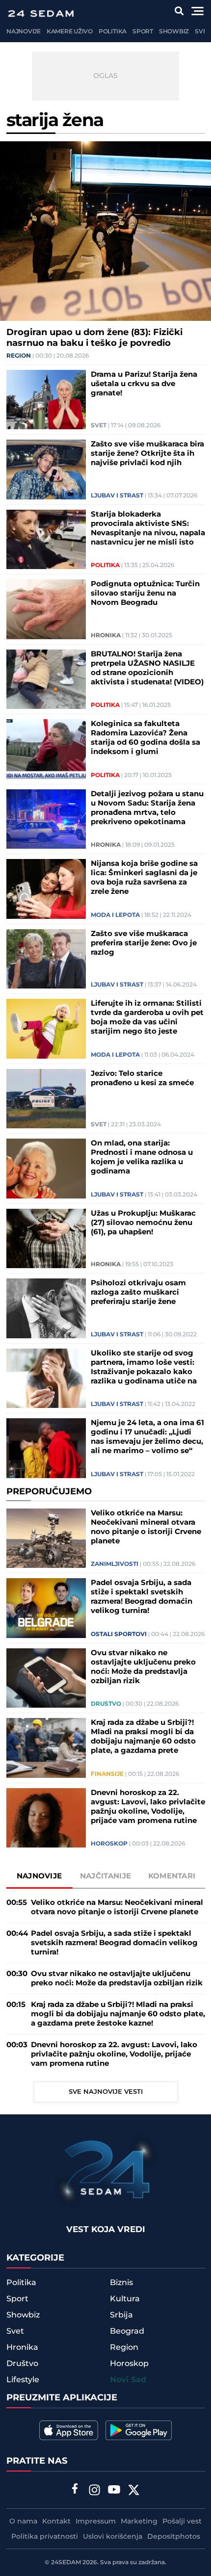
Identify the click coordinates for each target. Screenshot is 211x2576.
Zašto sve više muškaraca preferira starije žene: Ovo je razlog (144, 943)
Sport (143, 32)
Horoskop (109, 1844)
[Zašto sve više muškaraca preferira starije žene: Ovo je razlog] (46, 959)
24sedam (66, 2563)
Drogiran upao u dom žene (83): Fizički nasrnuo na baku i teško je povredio (94, 338)
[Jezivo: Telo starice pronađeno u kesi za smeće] (46, 1099)
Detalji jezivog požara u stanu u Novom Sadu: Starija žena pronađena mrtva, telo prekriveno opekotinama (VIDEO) (147, 808)
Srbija (121, 2315)
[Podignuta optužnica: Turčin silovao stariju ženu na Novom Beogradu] (46, 609)
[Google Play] (139, 2430)
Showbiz (174, 32)
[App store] (69, 2430)
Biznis (121, 2283)
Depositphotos (174, 2537)
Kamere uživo (70, 32)
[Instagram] (95, 2491)
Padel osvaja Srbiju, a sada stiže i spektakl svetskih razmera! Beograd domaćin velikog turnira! (142, 1597)
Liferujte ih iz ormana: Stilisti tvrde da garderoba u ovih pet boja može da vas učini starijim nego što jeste (147, 1017)
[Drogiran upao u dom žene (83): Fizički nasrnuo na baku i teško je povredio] (105, 231)
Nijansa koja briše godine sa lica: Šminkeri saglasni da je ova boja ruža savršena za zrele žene (144, 878)
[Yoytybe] (114, 2491)
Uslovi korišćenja (113, 2537)
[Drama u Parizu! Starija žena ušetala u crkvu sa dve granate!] (46, 400)
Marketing (139, 2522)
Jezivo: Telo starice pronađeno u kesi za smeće (142, 1078)
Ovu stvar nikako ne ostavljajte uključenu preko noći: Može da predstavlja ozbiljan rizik (143, 1667)
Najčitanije (105, 1876)
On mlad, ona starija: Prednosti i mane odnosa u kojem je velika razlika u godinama (142, 1157)
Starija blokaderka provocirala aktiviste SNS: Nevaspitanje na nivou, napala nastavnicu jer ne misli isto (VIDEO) (148, 528)
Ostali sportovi (119, 1635)
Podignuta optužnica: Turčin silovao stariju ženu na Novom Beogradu (145, 593)
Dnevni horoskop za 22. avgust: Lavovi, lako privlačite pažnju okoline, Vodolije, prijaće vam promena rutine (148, 1807)
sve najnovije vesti (106, 2092)
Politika (113, 32)
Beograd (127, 2331)
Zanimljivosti (115, 1564)
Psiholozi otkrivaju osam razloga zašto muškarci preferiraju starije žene (138, 1292)
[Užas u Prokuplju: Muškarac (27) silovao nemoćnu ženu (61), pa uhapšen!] (46, 1239)
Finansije (107, 1774)
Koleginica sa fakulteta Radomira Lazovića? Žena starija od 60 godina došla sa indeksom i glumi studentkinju (145, 738)
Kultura (125, 2299)
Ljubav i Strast (117, 496)
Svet (202, 32)
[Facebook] (75, 2490)
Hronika (106, 636)
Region (19, 356)
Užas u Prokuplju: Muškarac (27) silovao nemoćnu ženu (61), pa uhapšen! (143, 1223)
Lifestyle (23, 2380)
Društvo (106, 1704)
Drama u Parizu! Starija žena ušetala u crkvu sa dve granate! (144, 384)
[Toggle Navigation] (198, 11)
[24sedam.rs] (41, 13)
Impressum (96, 2522)
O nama (23, 2522)
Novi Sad (128, 2380)
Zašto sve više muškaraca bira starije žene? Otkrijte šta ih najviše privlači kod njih (147, 454)
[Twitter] (134, 2491)
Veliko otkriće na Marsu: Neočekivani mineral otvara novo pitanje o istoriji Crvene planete (146, 1527)
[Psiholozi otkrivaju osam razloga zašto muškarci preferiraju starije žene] (46, 1308)
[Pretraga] (179, 11)
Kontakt (56, 2522)
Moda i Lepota (115, 915)
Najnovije (24, 32)
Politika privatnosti (45, 2537)
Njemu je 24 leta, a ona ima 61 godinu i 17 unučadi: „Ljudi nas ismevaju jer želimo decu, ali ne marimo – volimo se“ (147, 1437)
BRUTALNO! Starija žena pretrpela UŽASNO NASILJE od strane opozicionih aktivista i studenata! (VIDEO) (147, 668)
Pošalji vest (182, 2522)
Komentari (172, 1876)
